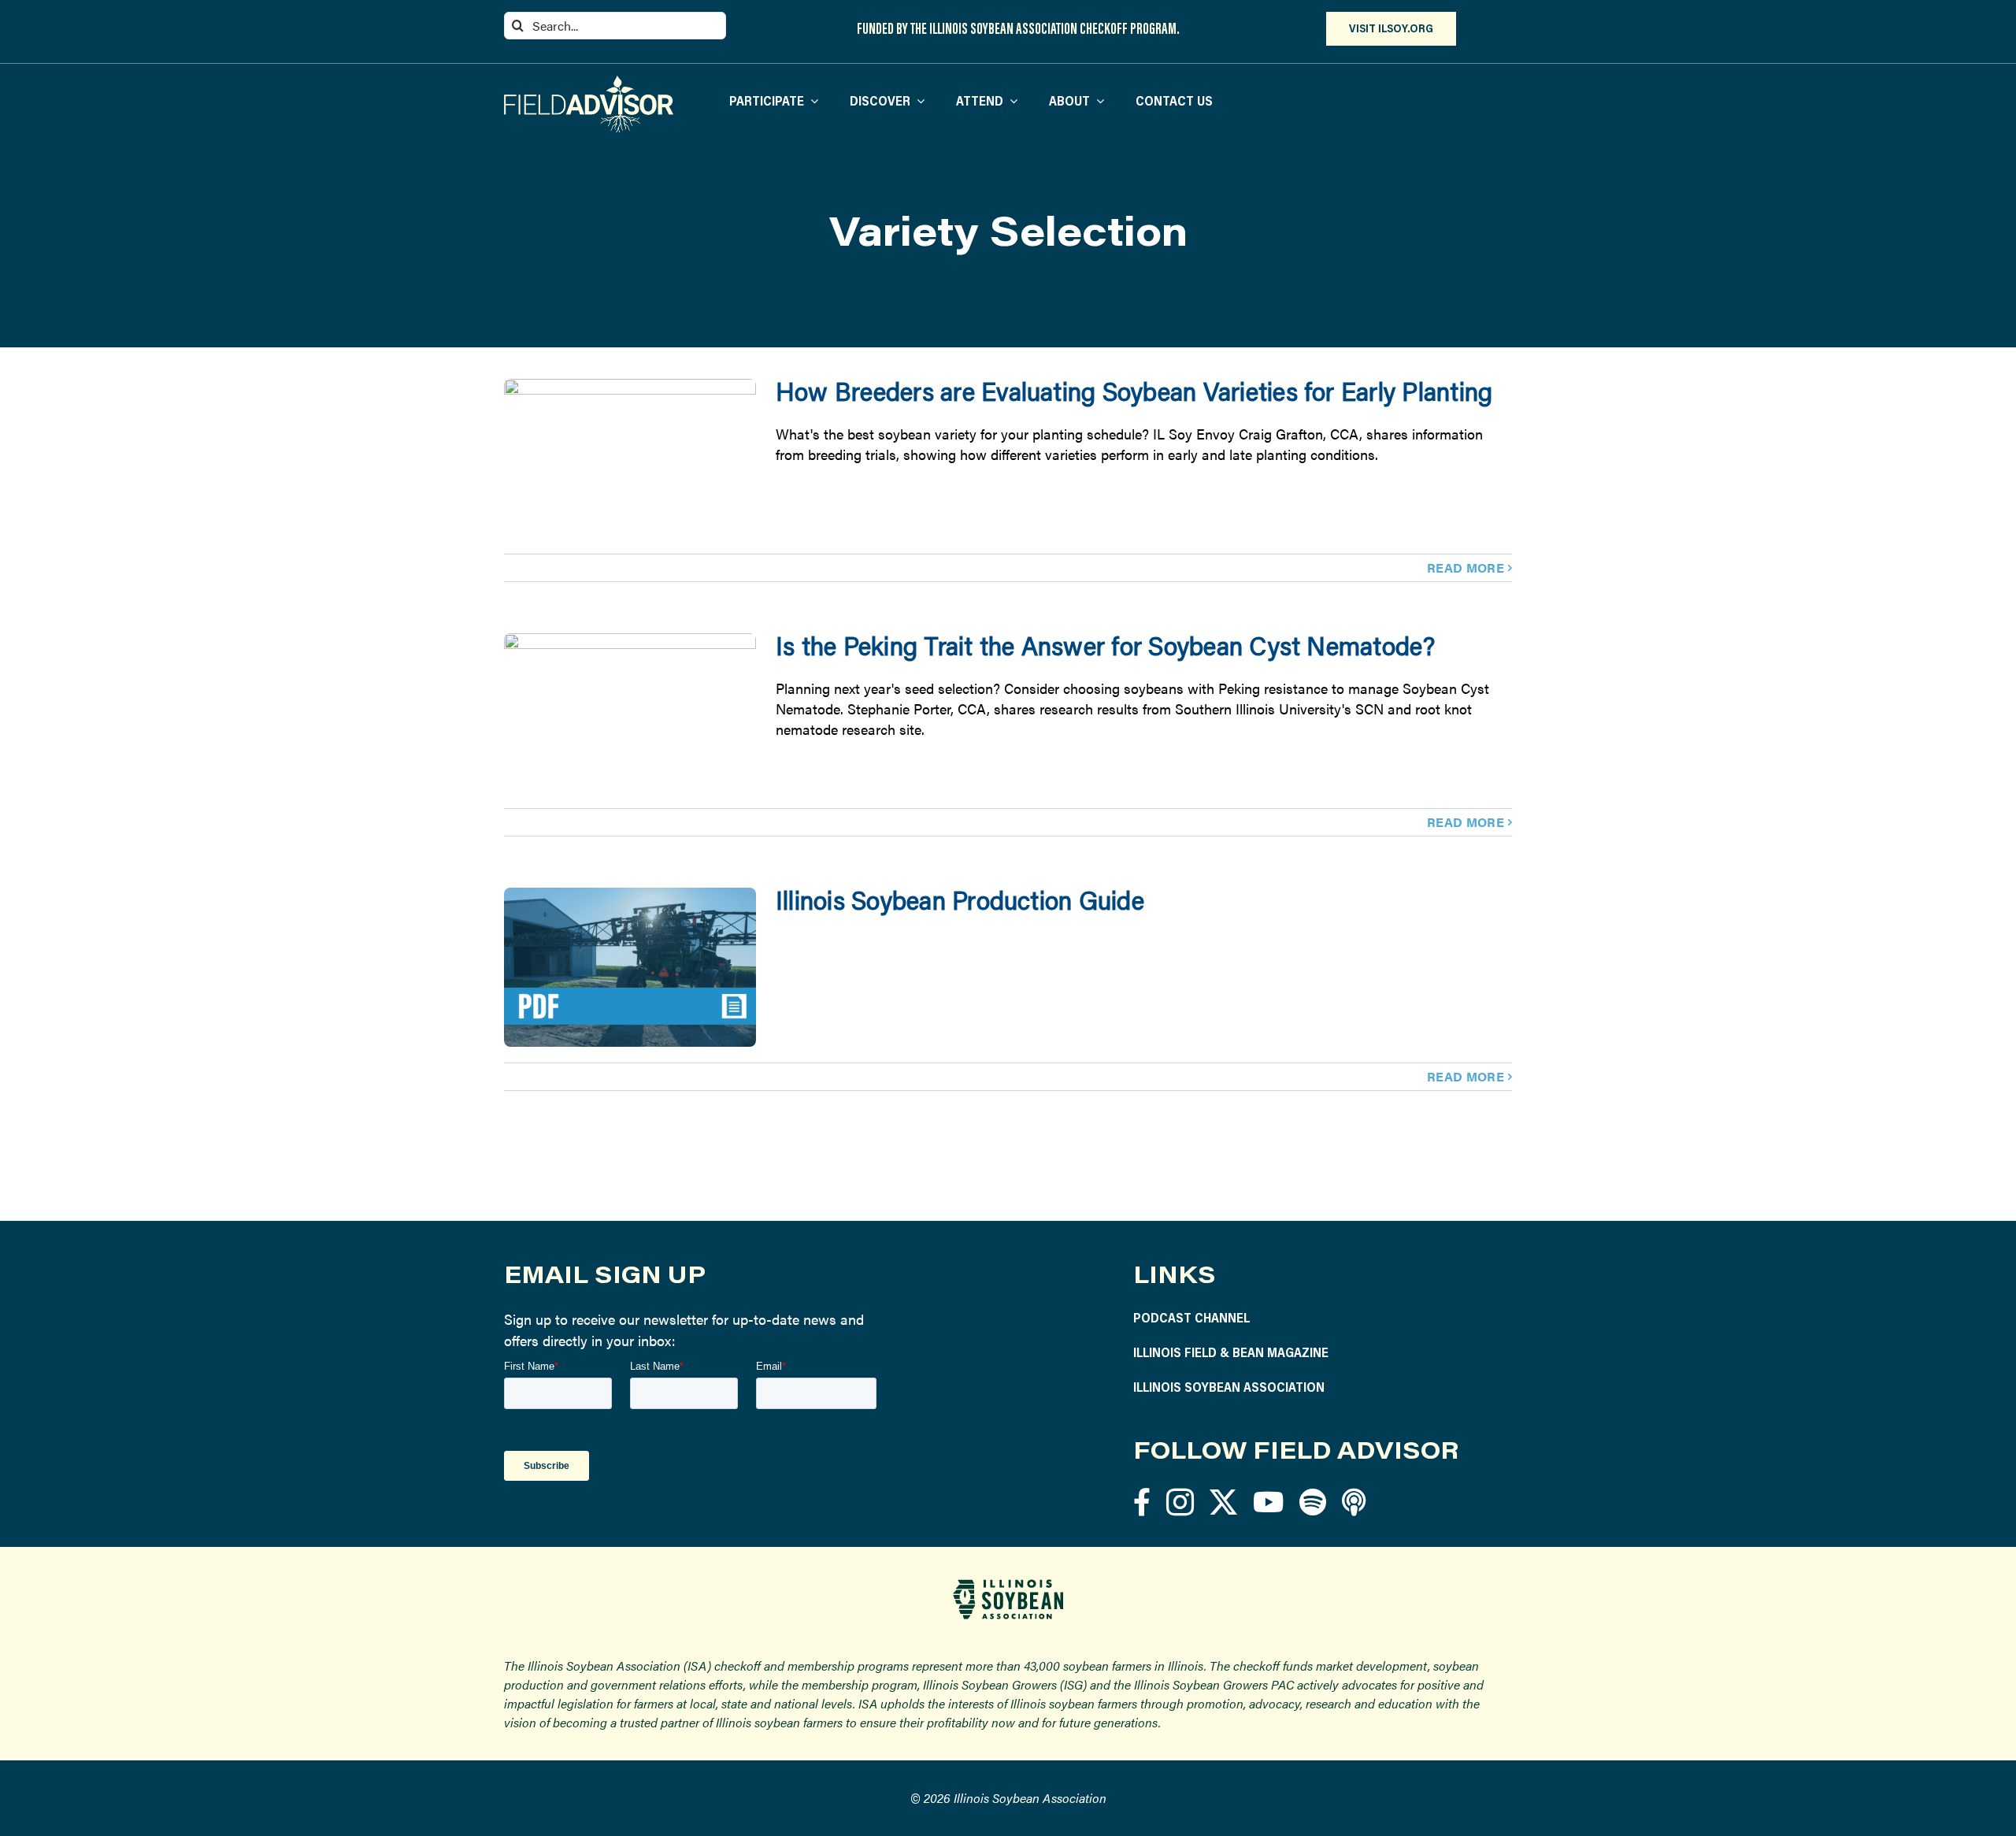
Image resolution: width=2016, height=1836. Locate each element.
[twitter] (1223, 1502)
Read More (1466, 567)
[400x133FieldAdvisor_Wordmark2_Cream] (589, 82)
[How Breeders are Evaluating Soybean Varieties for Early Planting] (630, 458)
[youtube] (1268, 1502)
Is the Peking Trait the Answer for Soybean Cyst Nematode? (1106, 645)
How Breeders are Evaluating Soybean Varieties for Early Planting (1134, 391)
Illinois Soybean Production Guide (960, 900)
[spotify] (1313, 1502)
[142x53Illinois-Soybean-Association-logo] (1008, 1585)
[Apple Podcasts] (1354, 1502)
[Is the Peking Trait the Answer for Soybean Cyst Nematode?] (630, 713)
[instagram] (1180, 1502)
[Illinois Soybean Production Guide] (630, 967)
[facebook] (1142, 1502)
